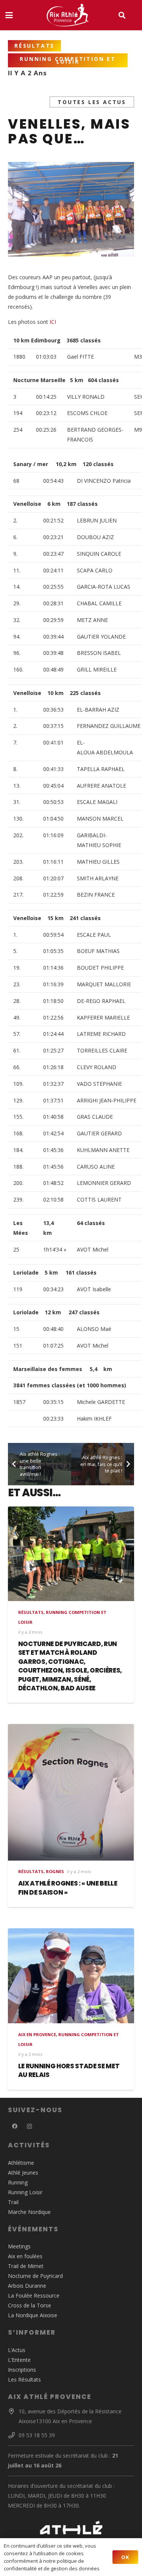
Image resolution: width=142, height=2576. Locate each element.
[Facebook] (15, 2126)
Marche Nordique (29, 2212)
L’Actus (17, 2350)
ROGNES (55, 1871)
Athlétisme (21, 2163)
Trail (13, 2202)
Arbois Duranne (27, 2286)
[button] (9, 15)
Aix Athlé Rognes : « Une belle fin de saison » (68, 1888)
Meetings (19, 2246)
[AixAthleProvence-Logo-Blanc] (67, 15)
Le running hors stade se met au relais (69, 2071)
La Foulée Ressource (34, 2295)
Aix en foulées (25, 2256)
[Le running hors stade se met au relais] (71, 1976)
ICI (53, 322)
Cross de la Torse (30, 2305)
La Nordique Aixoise (33, 2315)
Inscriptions (22, 2370)
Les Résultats (24, 2379)
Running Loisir (25, 2192)
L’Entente (19, 2360)
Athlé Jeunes (23, 2173)
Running (18, 2182)
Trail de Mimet (26, 2266)
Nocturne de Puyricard (35, 2276)
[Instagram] (29, 2126)
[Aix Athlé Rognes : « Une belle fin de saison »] (71, 1792)
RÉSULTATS (31, 1612)
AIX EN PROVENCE (37, 2034)
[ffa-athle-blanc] (71, 2530)
